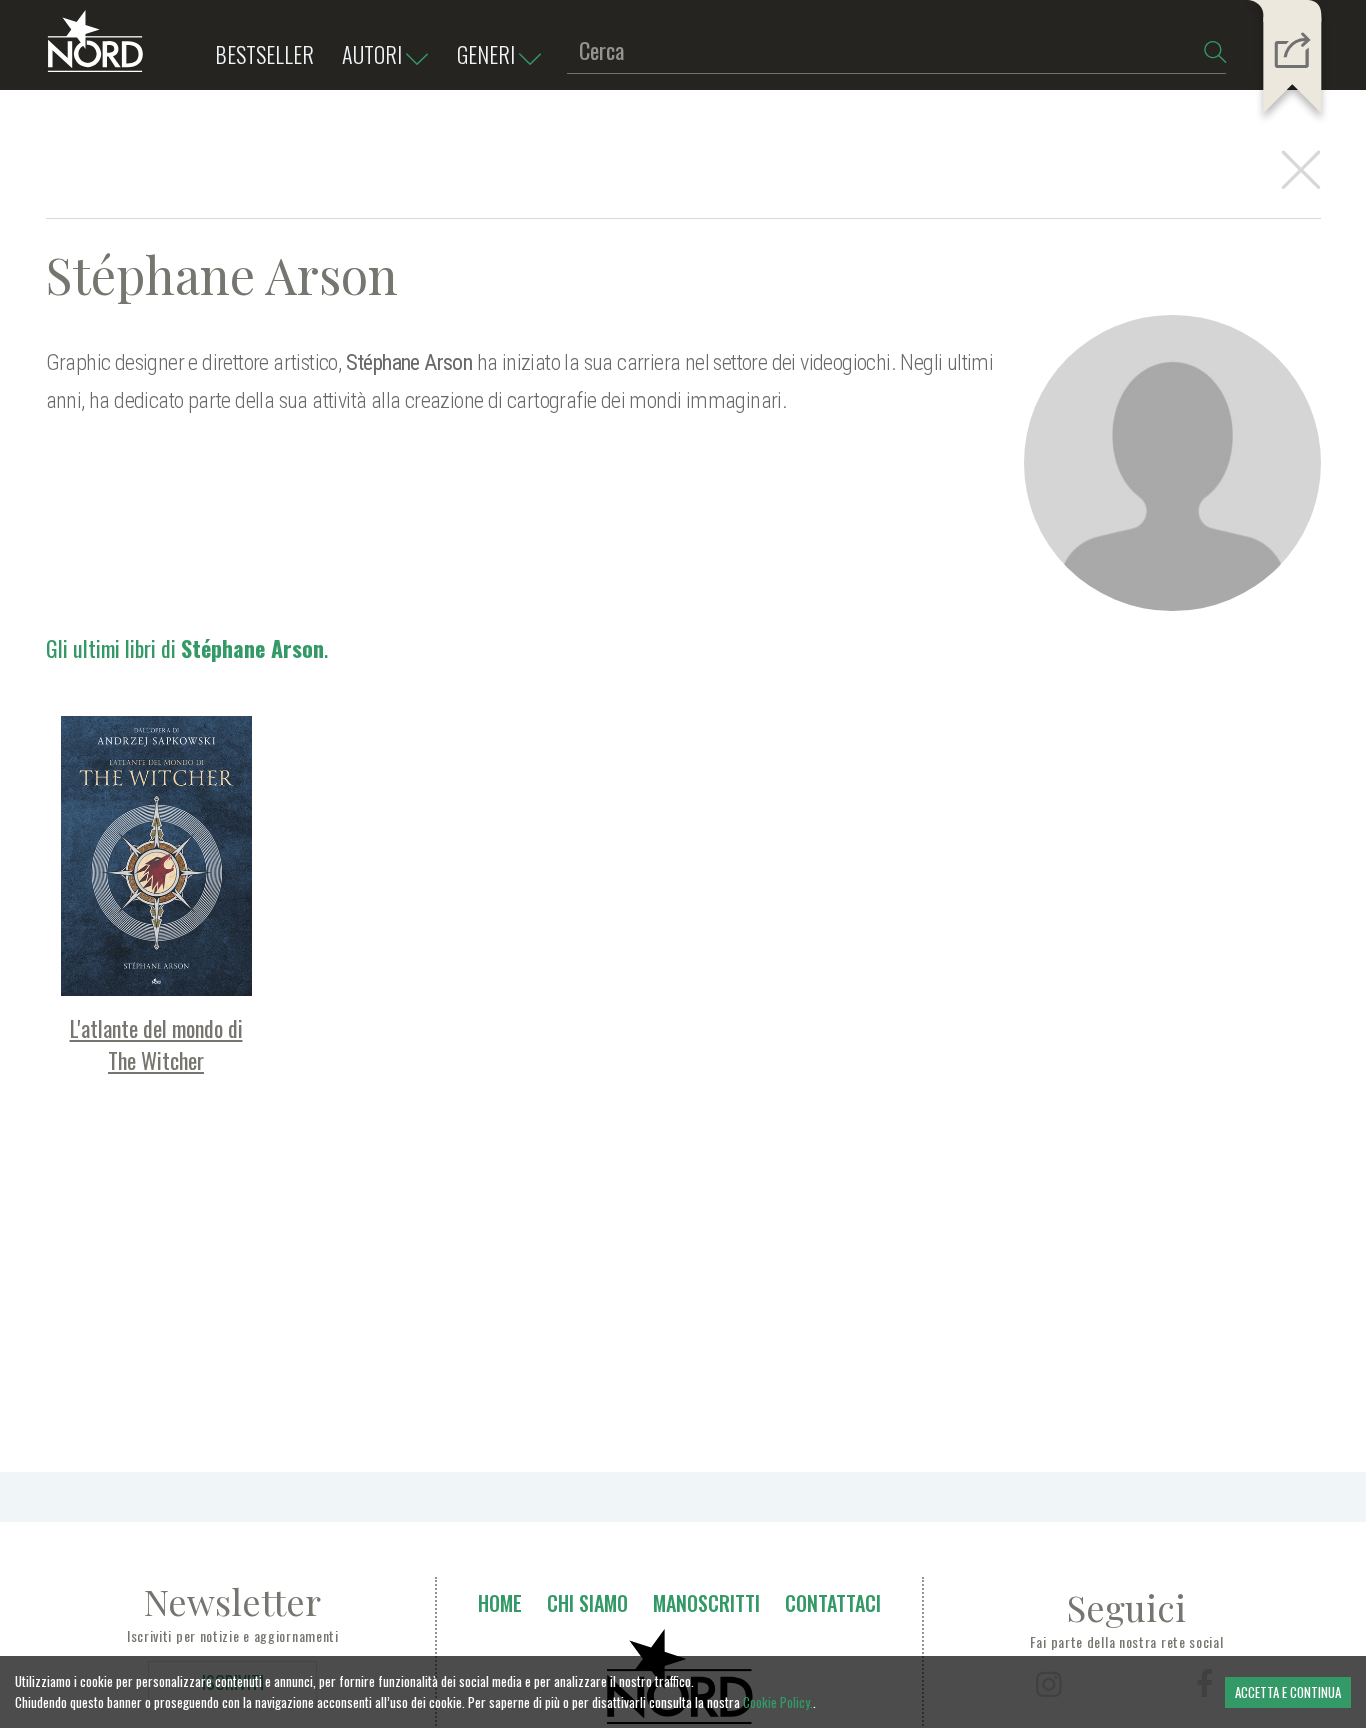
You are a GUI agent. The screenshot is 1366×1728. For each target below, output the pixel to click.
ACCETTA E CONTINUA (1288, 1692)
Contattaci (833, 1603)
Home (500, 1603)
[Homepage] (95, 50)
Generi (486, 54)
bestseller (264, 54)
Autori (372, 54)
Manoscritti (706, 1603)
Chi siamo (587, 1603)
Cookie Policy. (778, 1702)
